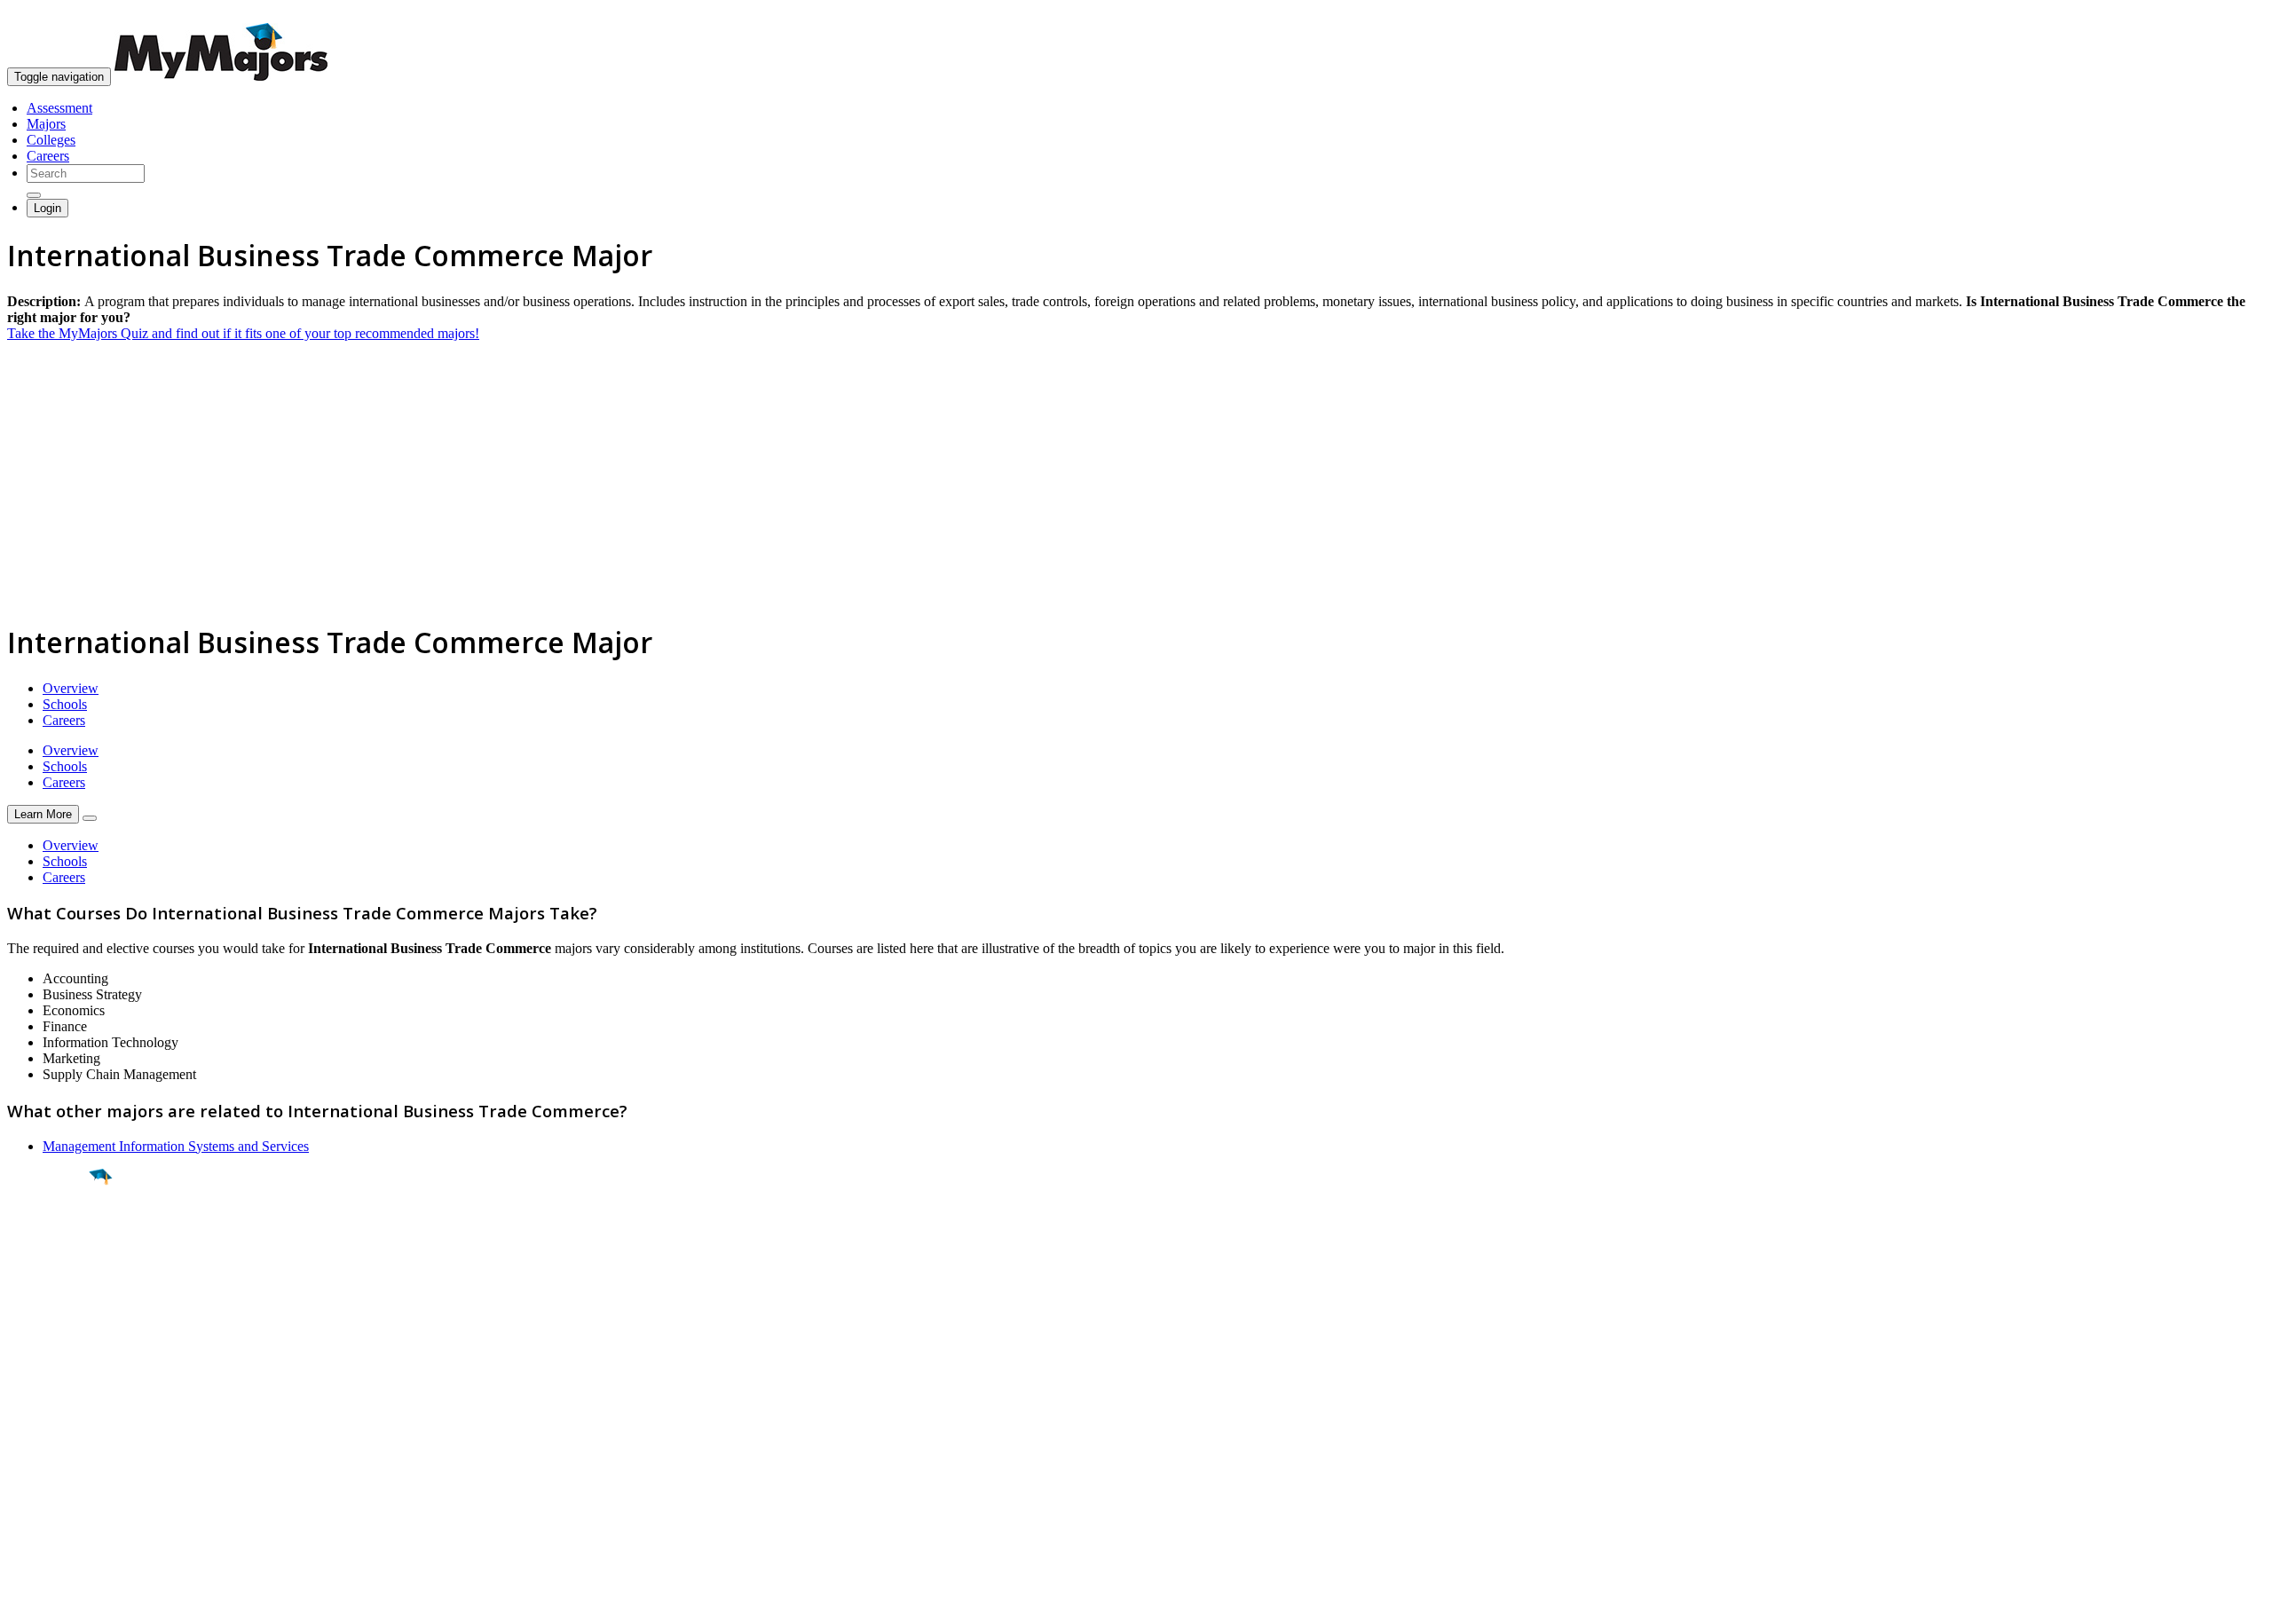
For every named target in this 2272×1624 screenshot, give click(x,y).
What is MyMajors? (63, 1416)
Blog (21, 1496)
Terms (24, 1601)
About (29, 1380)
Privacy (73, 1601)
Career (52, 1314)
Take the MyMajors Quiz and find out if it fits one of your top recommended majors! (243, 333)
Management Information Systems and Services (176, 1146)
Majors (46, 124)
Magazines (37, 1464)
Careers (48, 156)
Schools (65, 704)
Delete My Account (62, 1480)
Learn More (43, 814)
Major (49, 1237)
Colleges (51, 140)
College (55, 1275)
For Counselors (50, 1432)
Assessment (59, 108)
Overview (71, 688)
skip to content (2229, 14)
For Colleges (43, 1448)
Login (47, 208)
